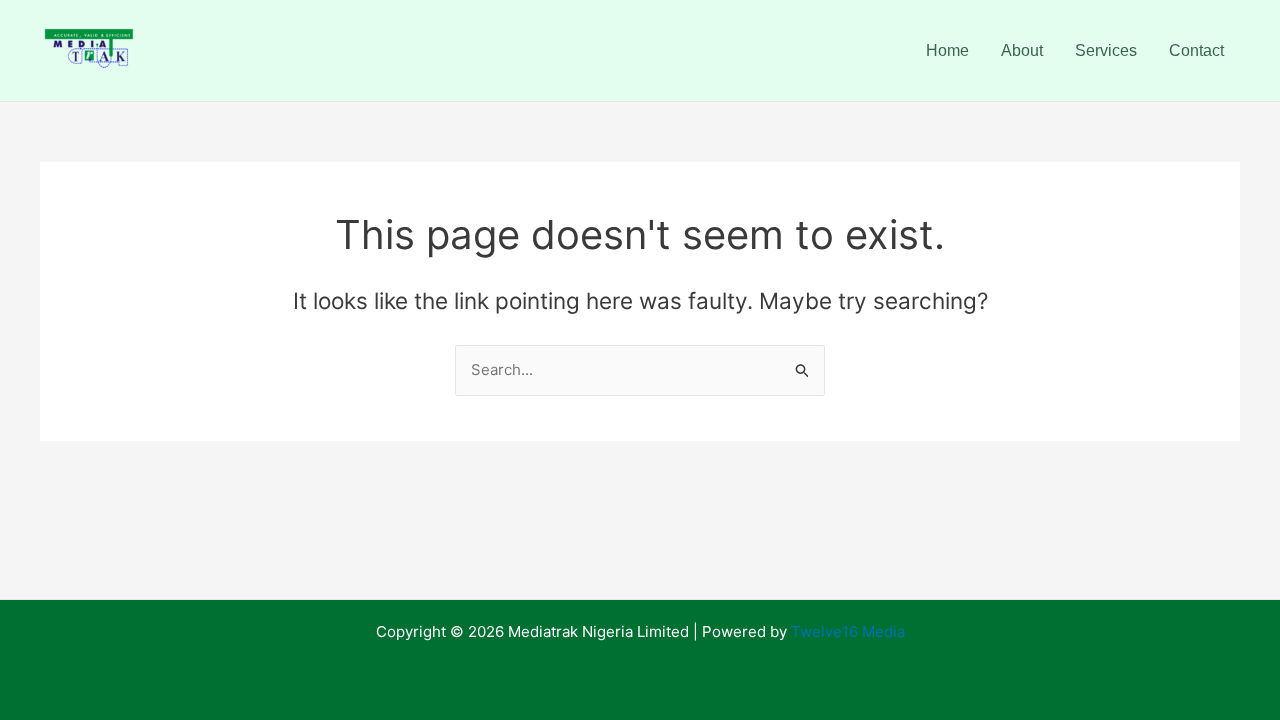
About (1022, 50)
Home (947, 50)
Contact (1196, 50)
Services (1106, 50)
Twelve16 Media (848, 631)
